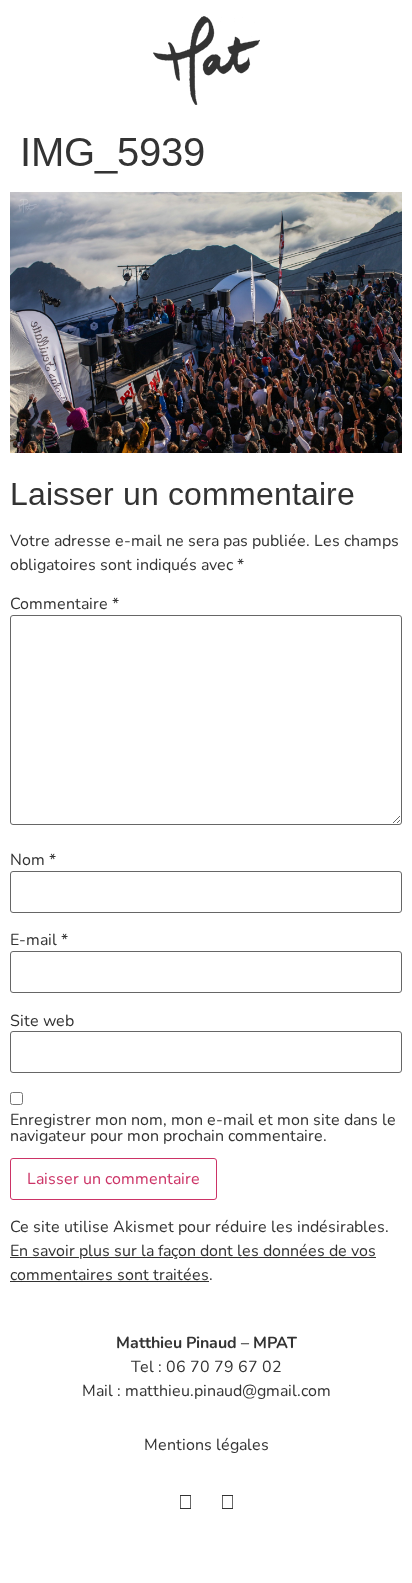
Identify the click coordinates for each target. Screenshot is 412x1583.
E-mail (39, 940)
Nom (33, 860)
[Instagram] (185, 1503)
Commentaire (64, 604)
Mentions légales (206, 1445)
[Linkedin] (227, 1503)
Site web (42, 1021)
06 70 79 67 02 (224, 1367)
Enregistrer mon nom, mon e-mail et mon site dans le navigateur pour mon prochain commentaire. (203, 1128)
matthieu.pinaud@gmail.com (228, 1391)
